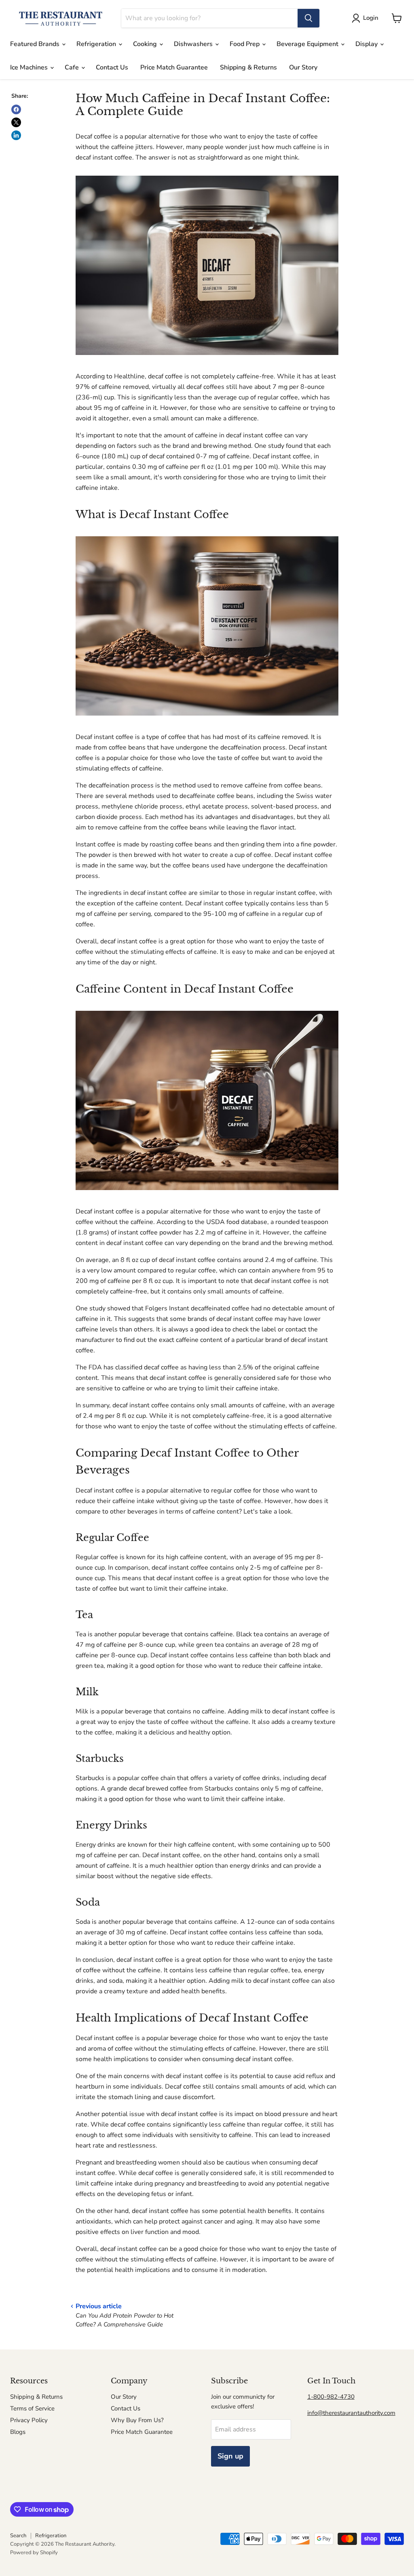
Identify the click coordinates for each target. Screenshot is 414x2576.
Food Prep (245, 44)
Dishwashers (194, 44)
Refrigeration (97, 44)
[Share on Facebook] (16, 109)
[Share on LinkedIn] (16, 135)
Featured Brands (36, 44)
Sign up (230, 2456)
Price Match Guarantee (174, 67)
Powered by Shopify (34, 2553)
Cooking (146, 44)
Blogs (18, 2432)
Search (18, 2536)
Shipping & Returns (248, 67)
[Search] (308, 18)
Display (367, 44)
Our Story (303, 67)
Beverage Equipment (308, 44)
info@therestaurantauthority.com (351, 2413)
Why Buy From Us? (137, 2420)
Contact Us (112, 67)
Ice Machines (30, 67)
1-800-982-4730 (331, 2397)
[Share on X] (16, 122)
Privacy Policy (29, 2420)
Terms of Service (32, 2408)
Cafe (73, 67)
